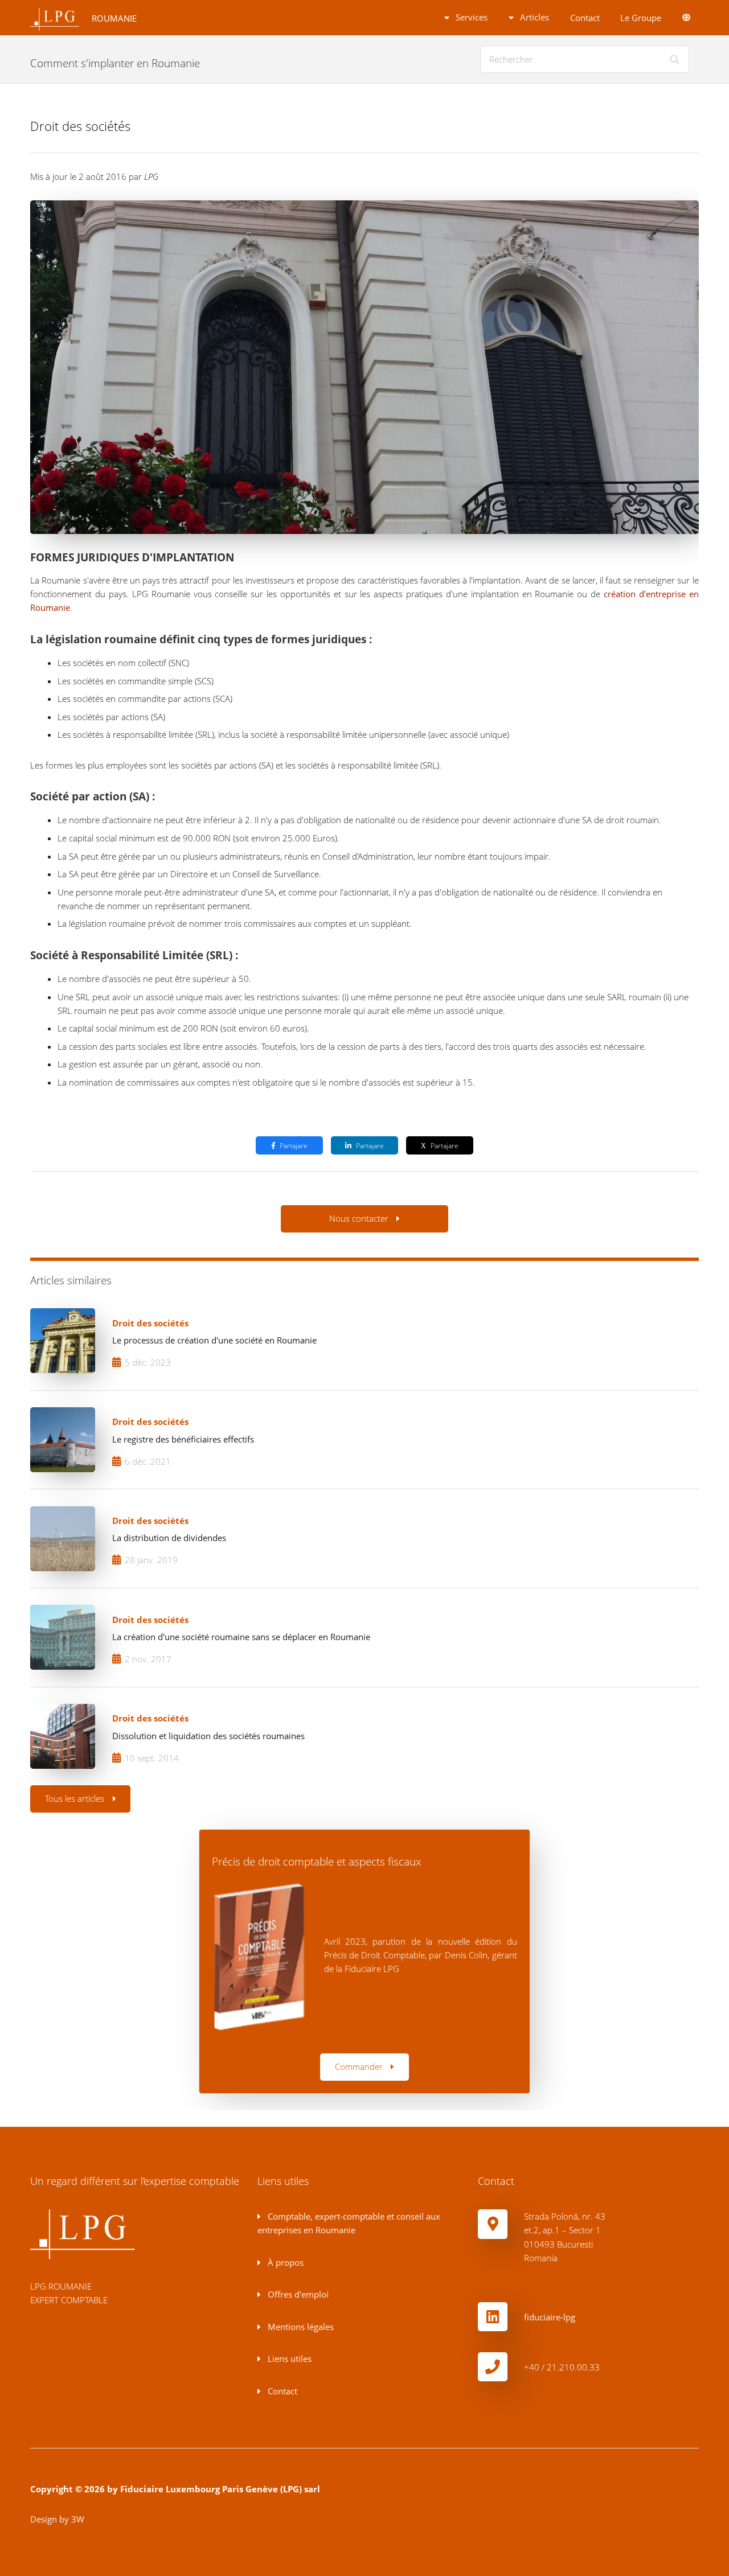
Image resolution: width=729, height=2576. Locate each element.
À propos (284, 2262)
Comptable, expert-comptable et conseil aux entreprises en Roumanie (349, 2223)
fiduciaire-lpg (550, 2317)
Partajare (294, 1145)
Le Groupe (641, 18)
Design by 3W (57, 2519)
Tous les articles (75, 1798)
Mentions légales (300, 2327)
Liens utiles (288, 2359)
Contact (585, 18)
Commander (359, 2066)
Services (470, 17)
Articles (533, 17)
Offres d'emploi (297, 2294)
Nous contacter (359, 1218)
